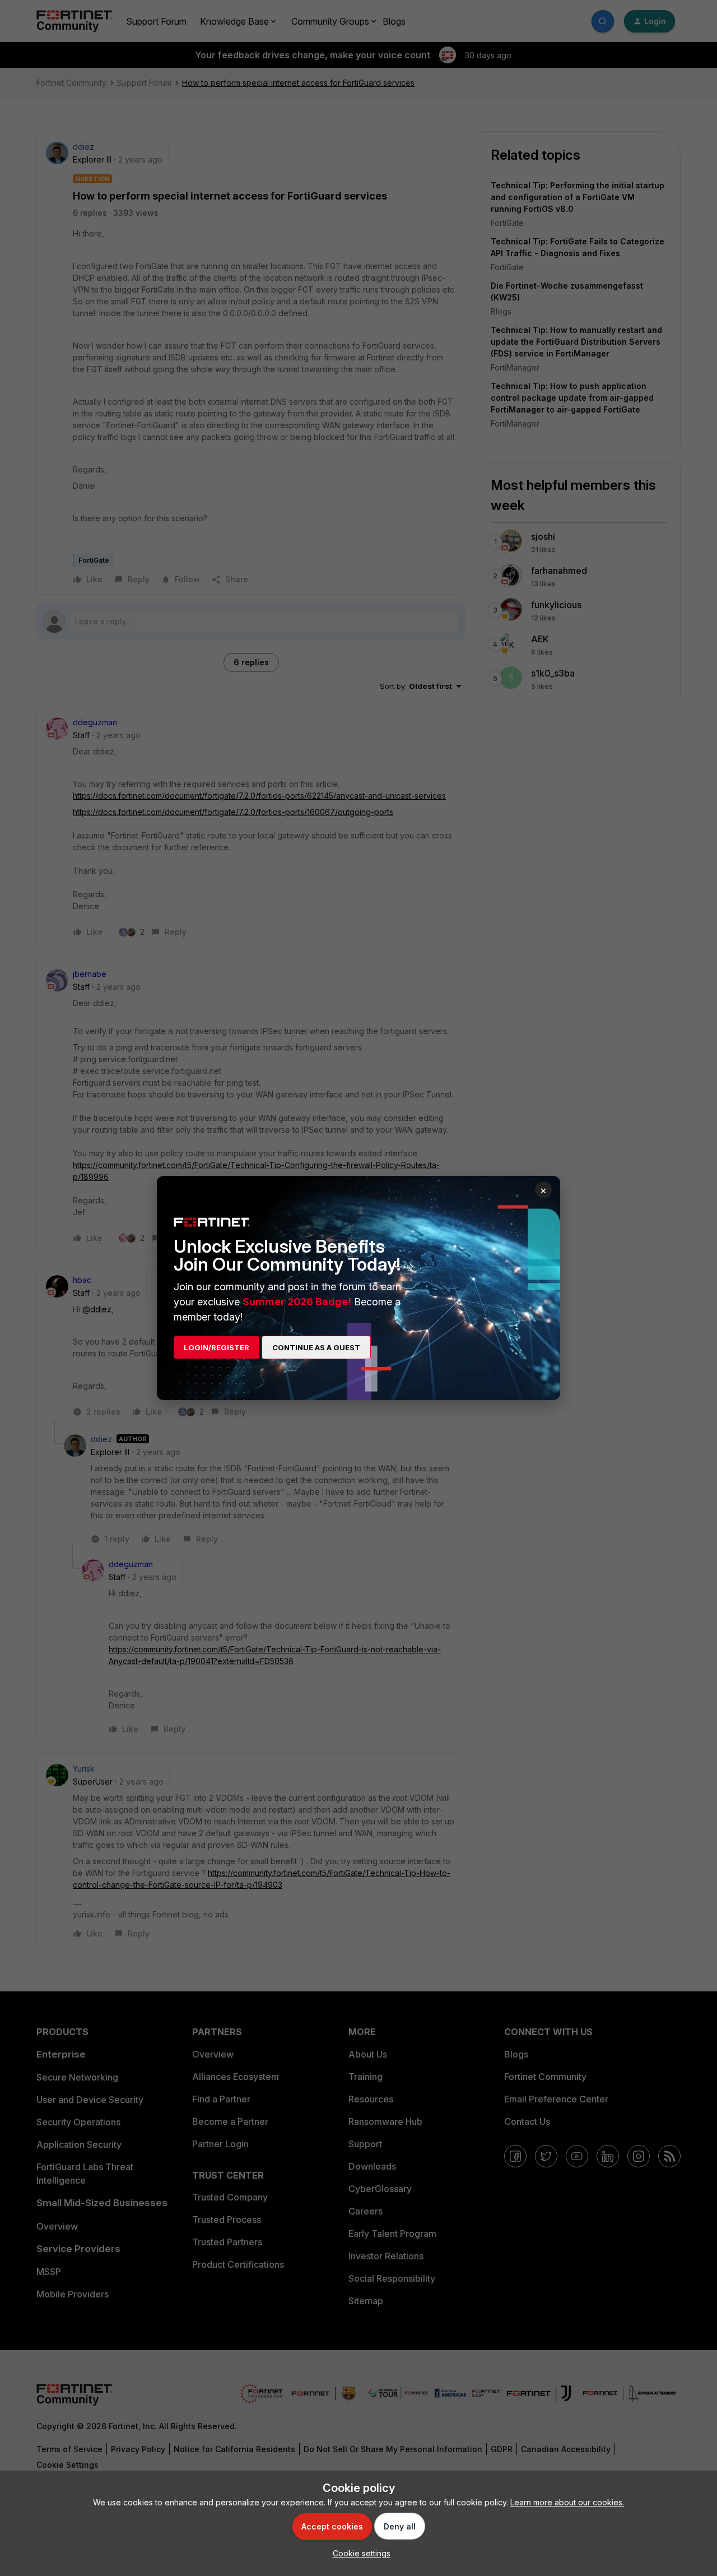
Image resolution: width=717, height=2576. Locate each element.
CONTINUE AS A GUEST (316, 1347)
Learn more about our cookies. (567, 2502)
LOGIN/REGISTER (217, 1347)
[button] (359, 2553)
